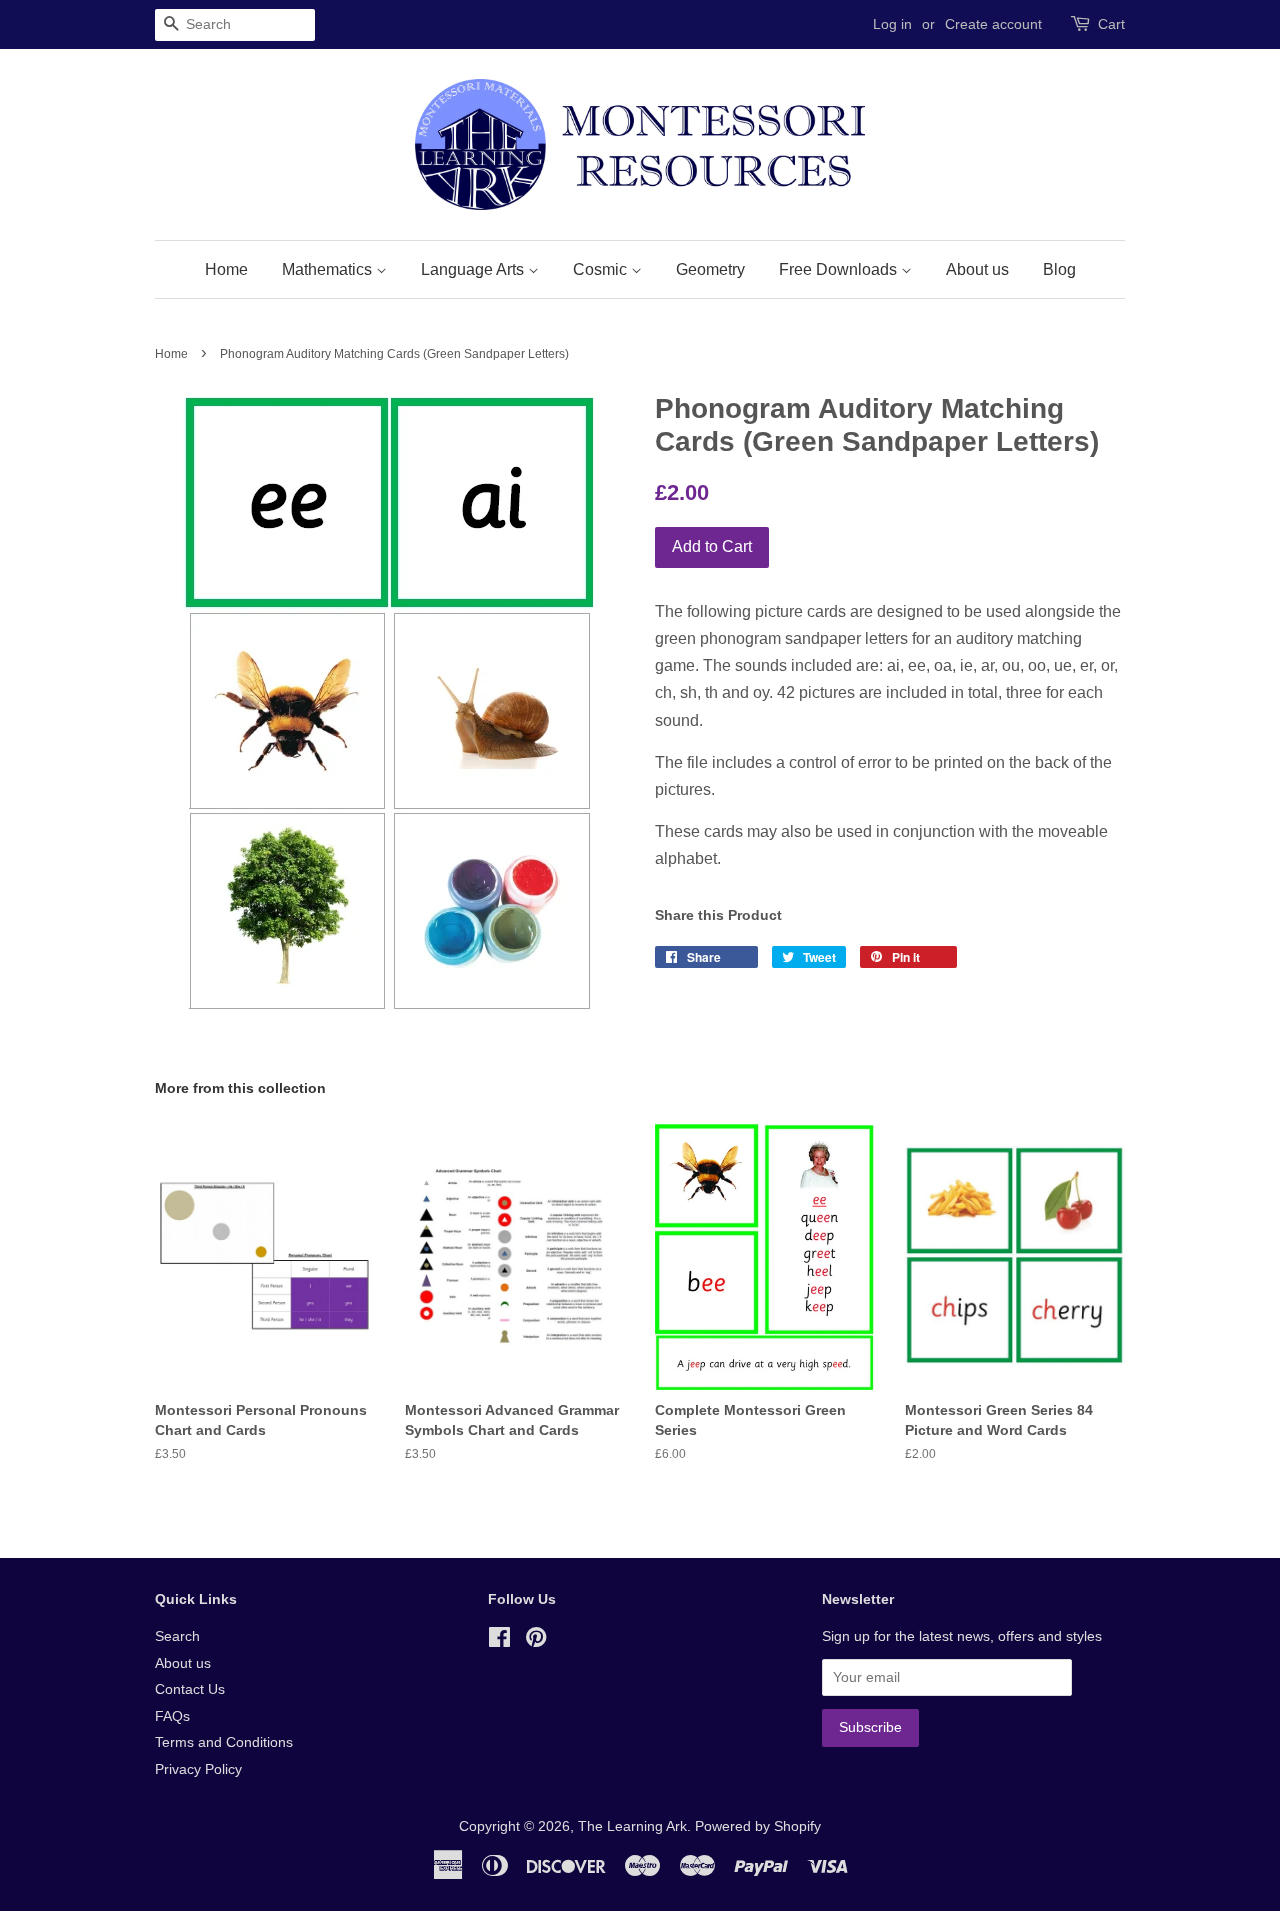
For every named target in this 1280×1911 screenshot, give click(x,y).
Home (226, 269)
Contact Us (190, 1689)
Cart (1111, 24)
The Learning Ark (632, 1826)
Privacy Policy (198, 1769)
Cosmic (602, 269)
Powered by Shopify (758, 1826)
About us (977, 269)
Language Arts (474, 269)
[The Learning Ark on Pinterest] (536, 1641)
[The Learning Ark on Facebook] (499, 1641)
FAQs (172, 1716)
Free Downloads (840, 269)
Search (177, 1636)
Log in (892, 24)
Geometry (710, 269)
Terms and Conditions (224, 1742)
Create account (993, 24)
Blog (1059, 269)
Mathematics (329, 269)
